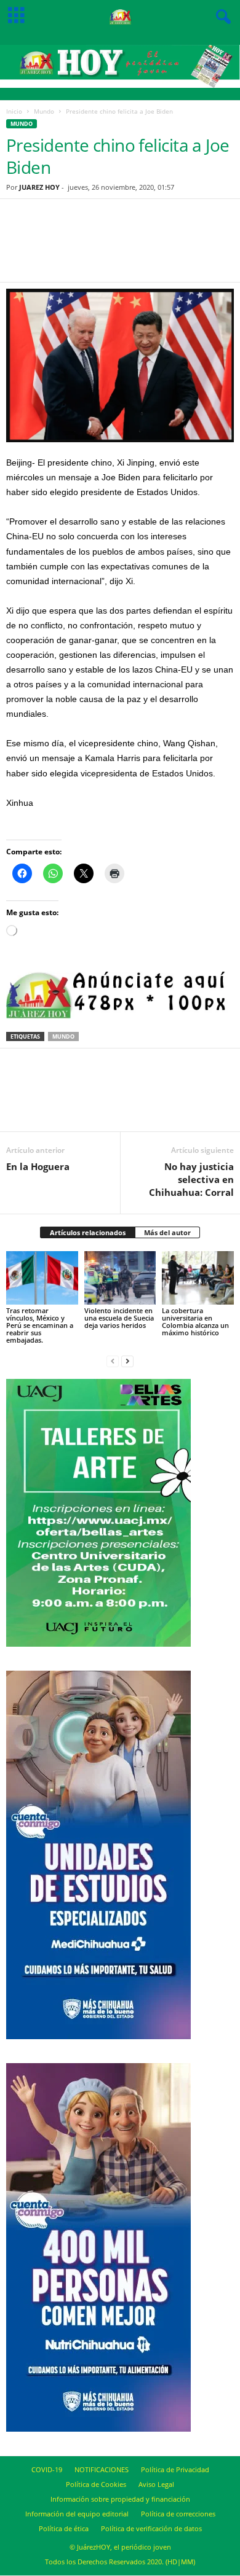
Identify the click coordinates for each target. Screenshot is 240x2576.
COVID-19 (47, 2469)
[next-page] (127, 1361)
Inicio (14, 111)
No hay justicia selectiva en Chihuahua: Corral (191, 1179)
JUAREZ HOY (39, 187)
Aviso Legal (156, 2484)
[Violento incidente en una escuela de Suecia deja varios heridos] (120, 1278)
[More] (183, 248)
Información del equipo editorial (77, 2514)
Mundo (44, 111)
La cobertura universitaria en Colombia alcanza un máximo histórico (195, 1321)
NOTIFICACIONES (102, 2469)
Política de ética (64, 2528)
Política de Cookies (96, 2484)
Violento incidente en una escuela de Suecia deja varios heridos (119, 1318)
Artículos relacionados (88, 1232)
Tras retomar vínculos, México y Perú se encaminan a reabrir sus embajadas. (40, 1325)
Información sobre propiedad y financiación (120, 2499)
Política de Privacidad (175, 2469)
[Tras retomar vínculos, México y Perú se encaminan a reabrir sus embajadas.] (42, 1278)
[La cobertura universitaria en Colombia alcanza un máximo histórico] (198, 1278)
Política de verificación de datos (151, 2528)
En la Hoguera (38, 1166)
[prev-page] (113, 1361)
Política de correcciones (178, 2514)
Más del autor (167, 1232)
